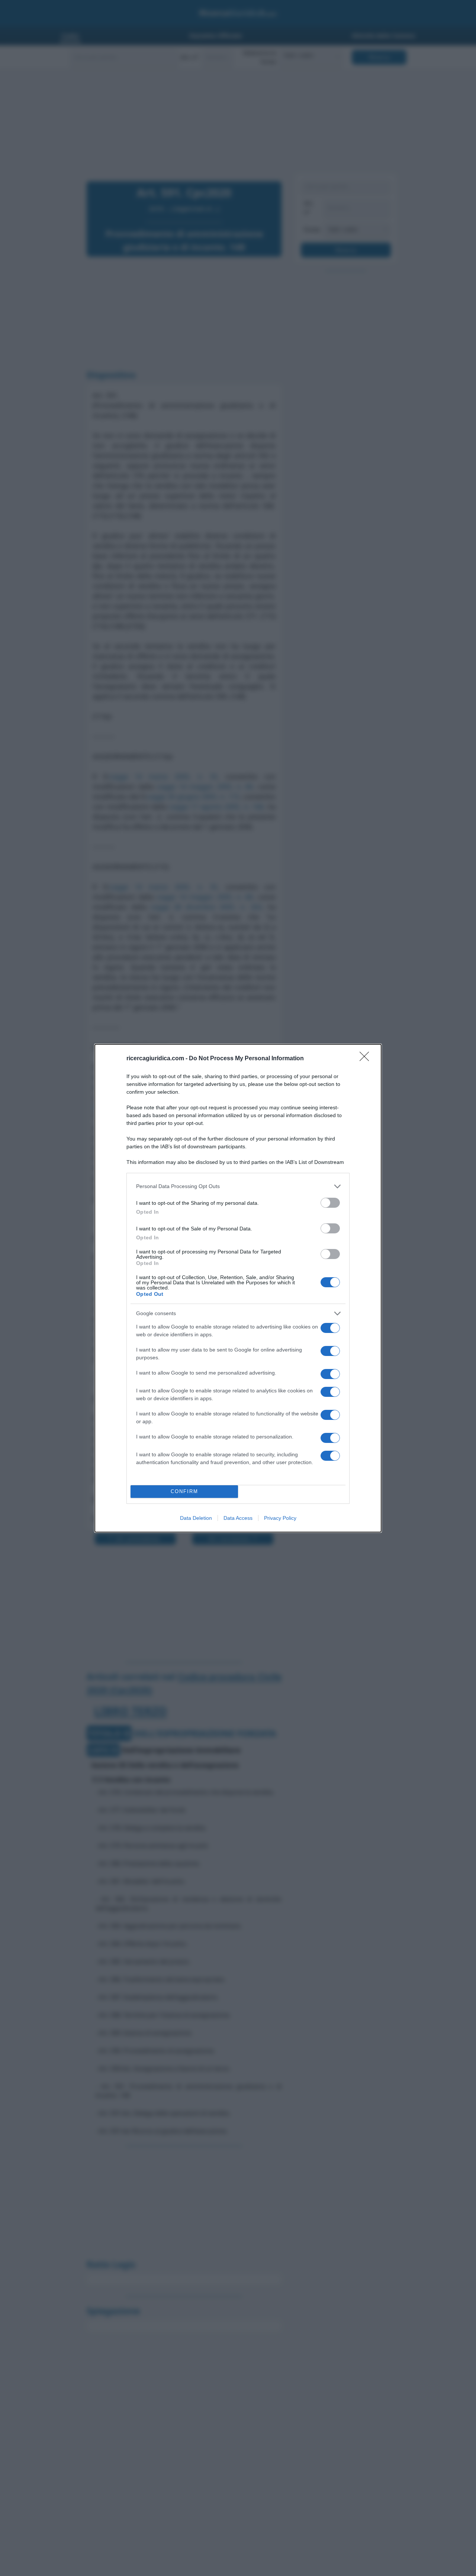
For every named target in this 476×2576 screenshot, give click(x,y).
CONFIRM (184, 1491)
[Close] (367, 1059)
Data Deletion (196, 1518)
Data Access (238, 1518)
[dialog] (238, 1288)
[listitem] (238, 1186)
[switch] (330, 1203)
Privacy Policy (280, 1518)
